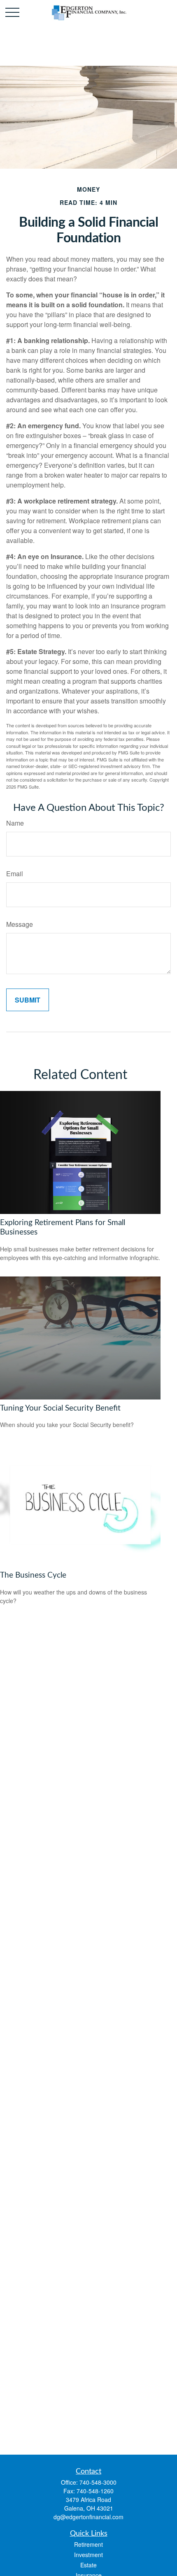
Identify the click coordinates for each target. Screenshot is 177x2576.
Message (20, 924)
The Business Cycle (33, 1575)
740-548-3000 (98, 2482)
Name (15, 823)
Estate (88, 2565)
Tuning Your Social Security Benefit (60, 1408)
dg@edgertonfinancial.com (88, 2517)
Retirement (88, 2544)
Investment (88, 2555)
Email (15, 874)
